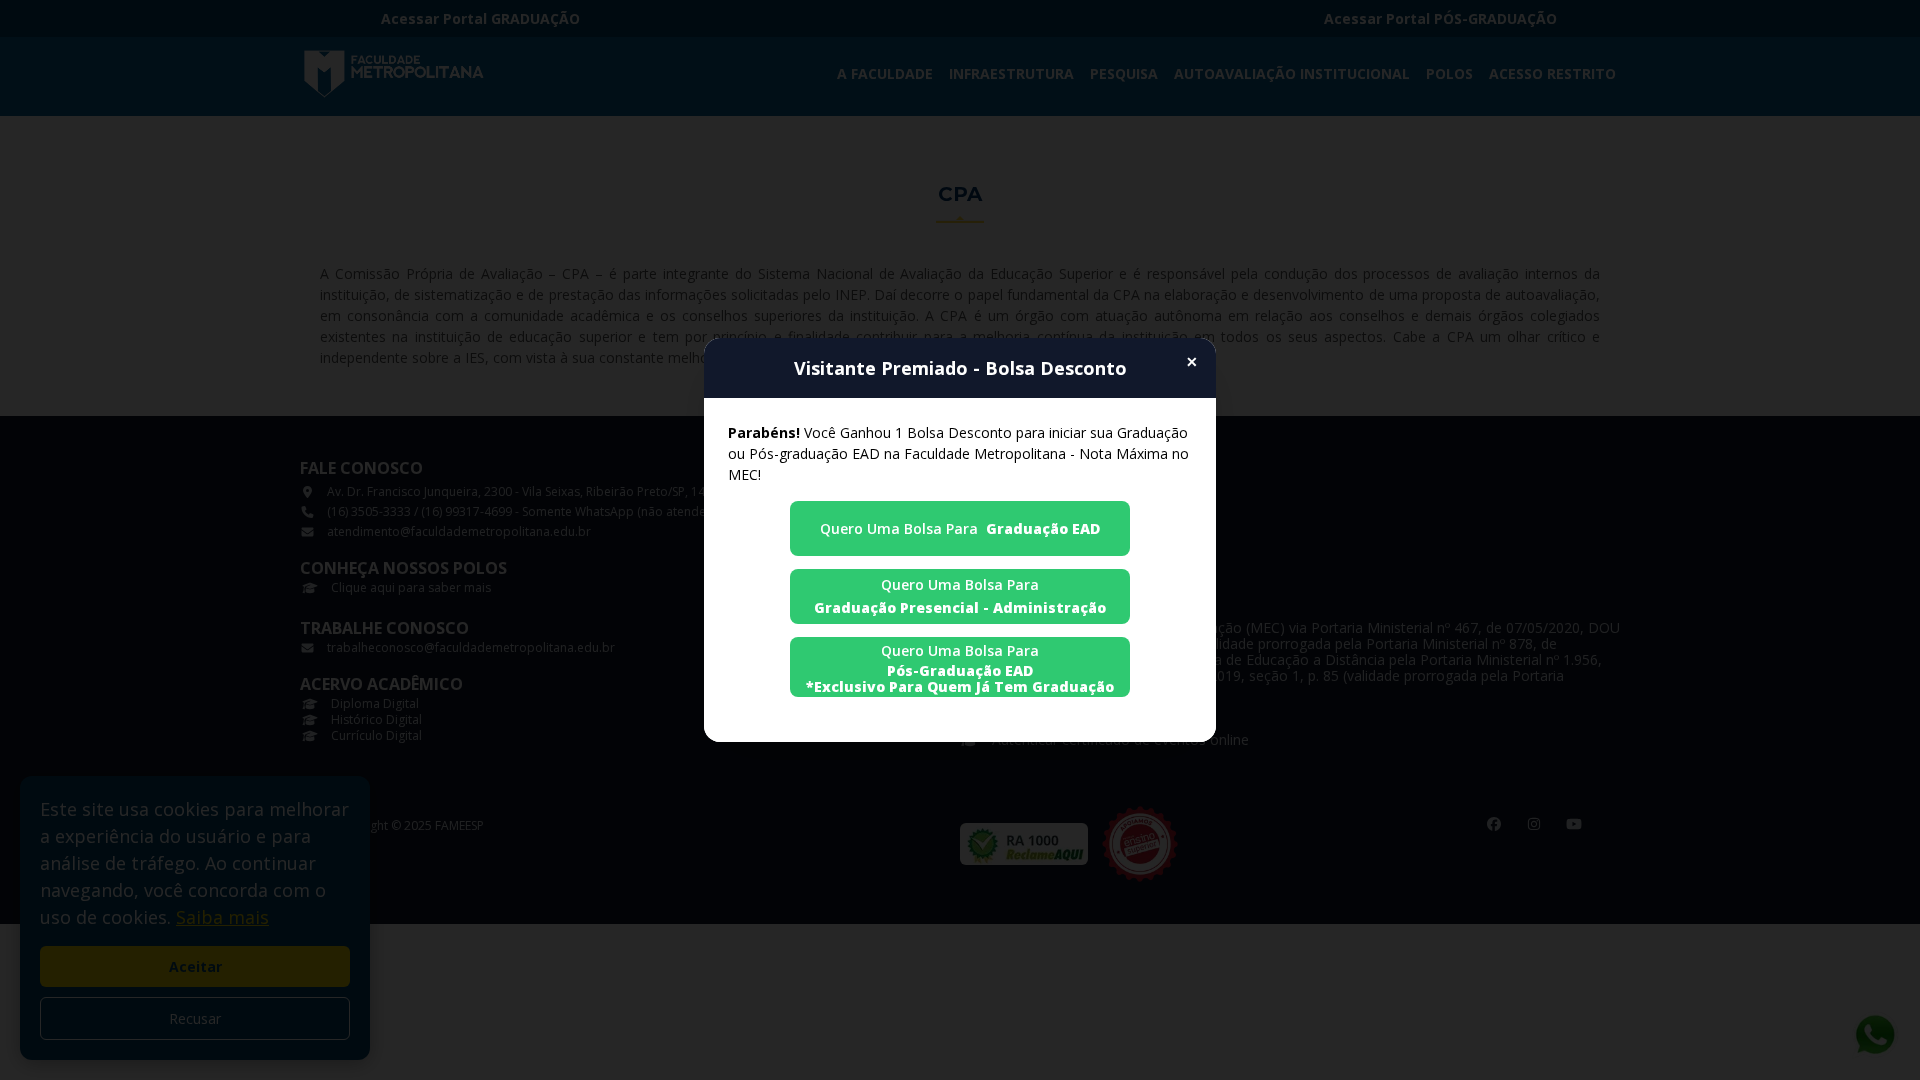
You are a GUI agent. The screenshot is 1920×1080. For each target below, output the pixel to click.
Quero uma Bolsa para (960, 528)
